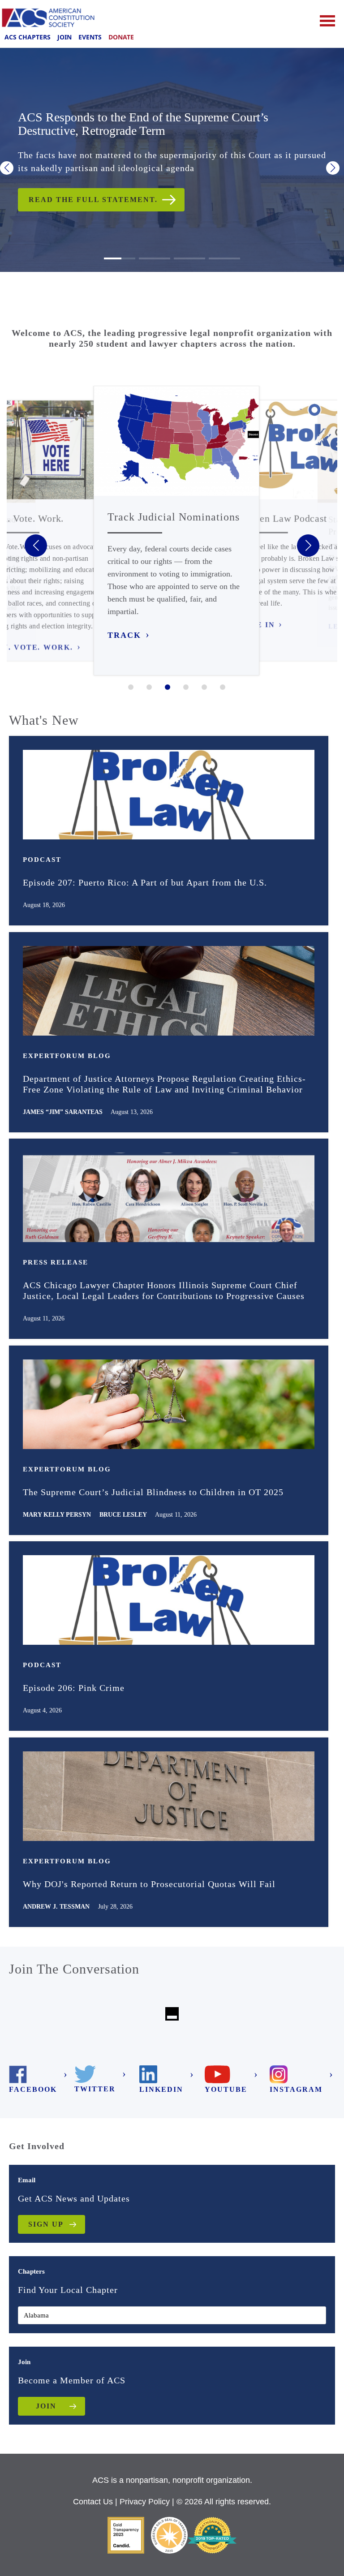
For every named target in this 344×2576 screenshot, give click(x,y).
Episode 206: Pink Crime (74, 1688)
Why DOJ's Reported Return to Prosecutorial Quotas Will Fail (149, 1884)
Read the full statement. (93, 200)
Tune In (257, 625)
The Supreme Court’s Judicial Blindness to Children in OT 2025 (153, 1492)
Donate (121, 37)
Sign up (46, 2224)
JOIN (46, 2406)
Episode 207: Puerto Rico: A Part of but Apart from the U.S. (145, 882)
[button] (7, 168)
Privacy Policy (145, 2502)
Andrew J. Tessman (56, 1907)
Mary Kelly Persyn (57, 1515)
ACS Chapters (28, 37)
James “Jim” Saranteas (63, 1112)
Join (64, 37)
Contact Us (93, 2502)
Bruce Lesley (123, 1515)
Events (90, 37)
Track (124, 635)
